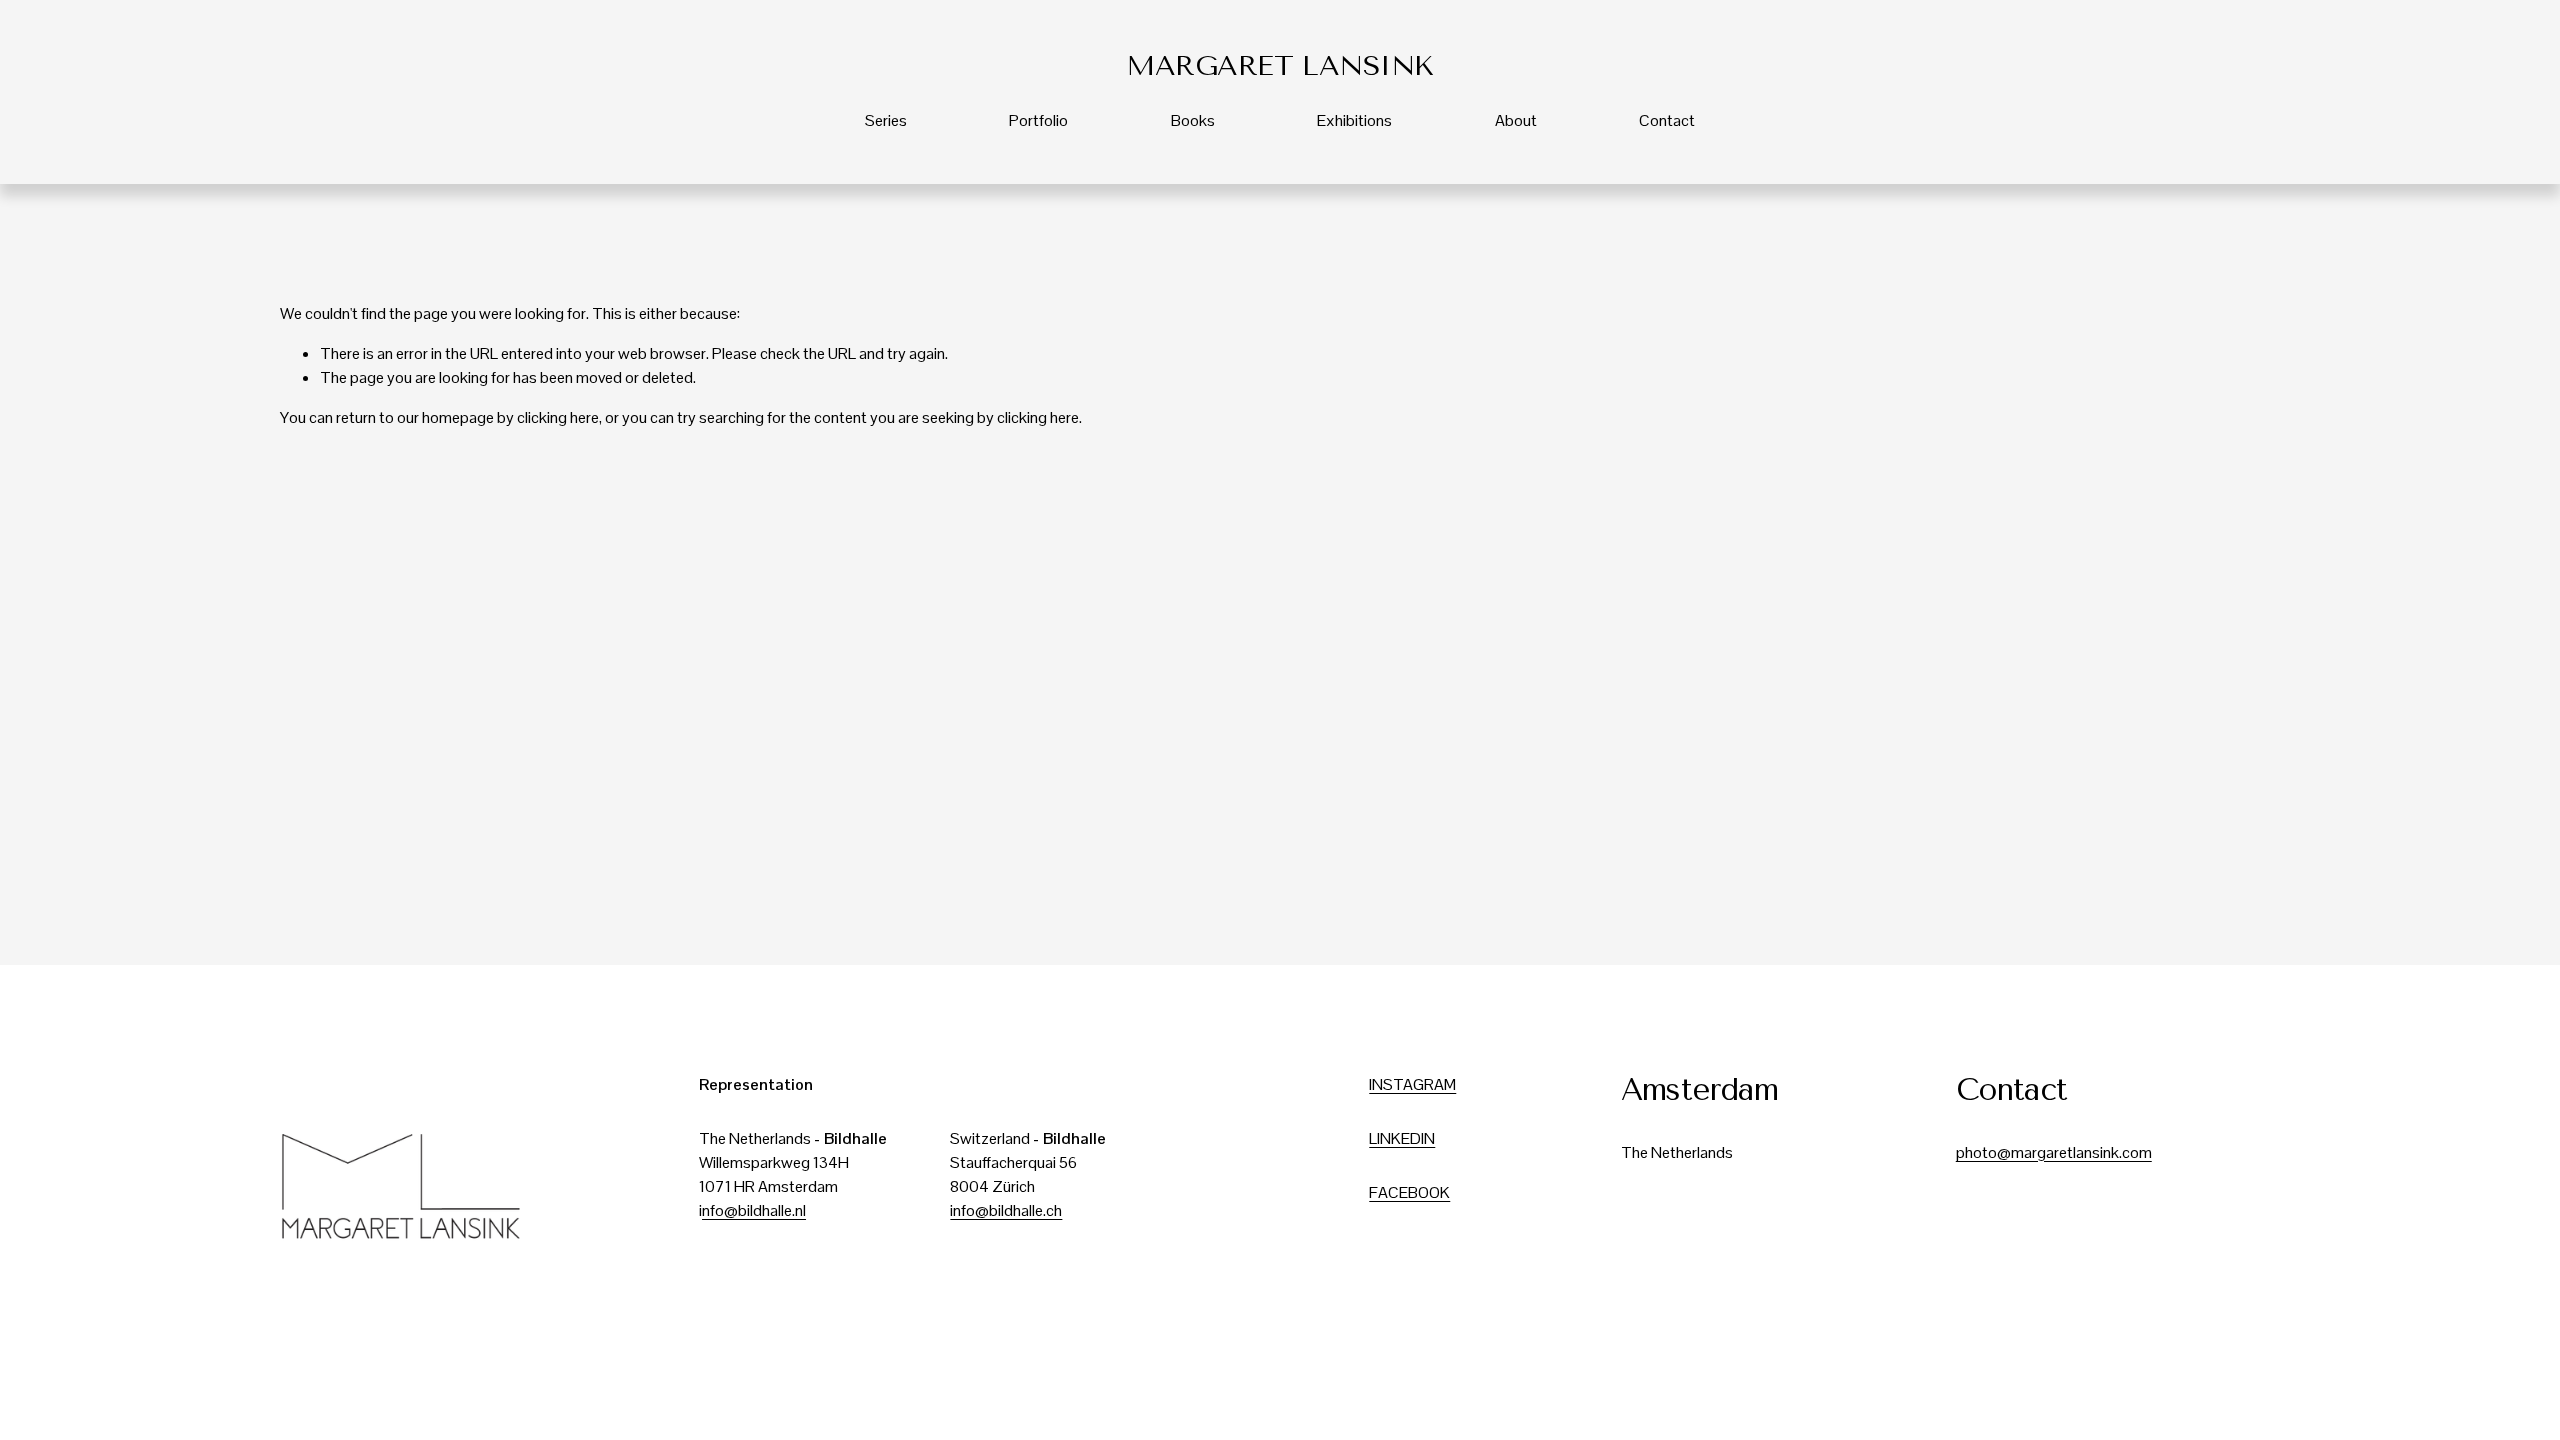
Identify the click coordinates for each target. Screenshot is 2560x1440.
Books (1193, 120)
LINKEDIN (1402, 1138)
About (1516, 120)
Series (886, 120)
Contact (1667, 120)
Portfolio (1038, 120)
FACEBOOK (1409, 1192)
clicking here (558, 417)
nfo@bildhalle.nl (754, 1210)
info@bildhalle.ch (1006, 1210)
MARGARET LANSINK (1279, 65)
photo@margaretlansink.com (2054, 1152)
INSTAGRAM (1412, 1084)
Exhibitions (1354, 120)
